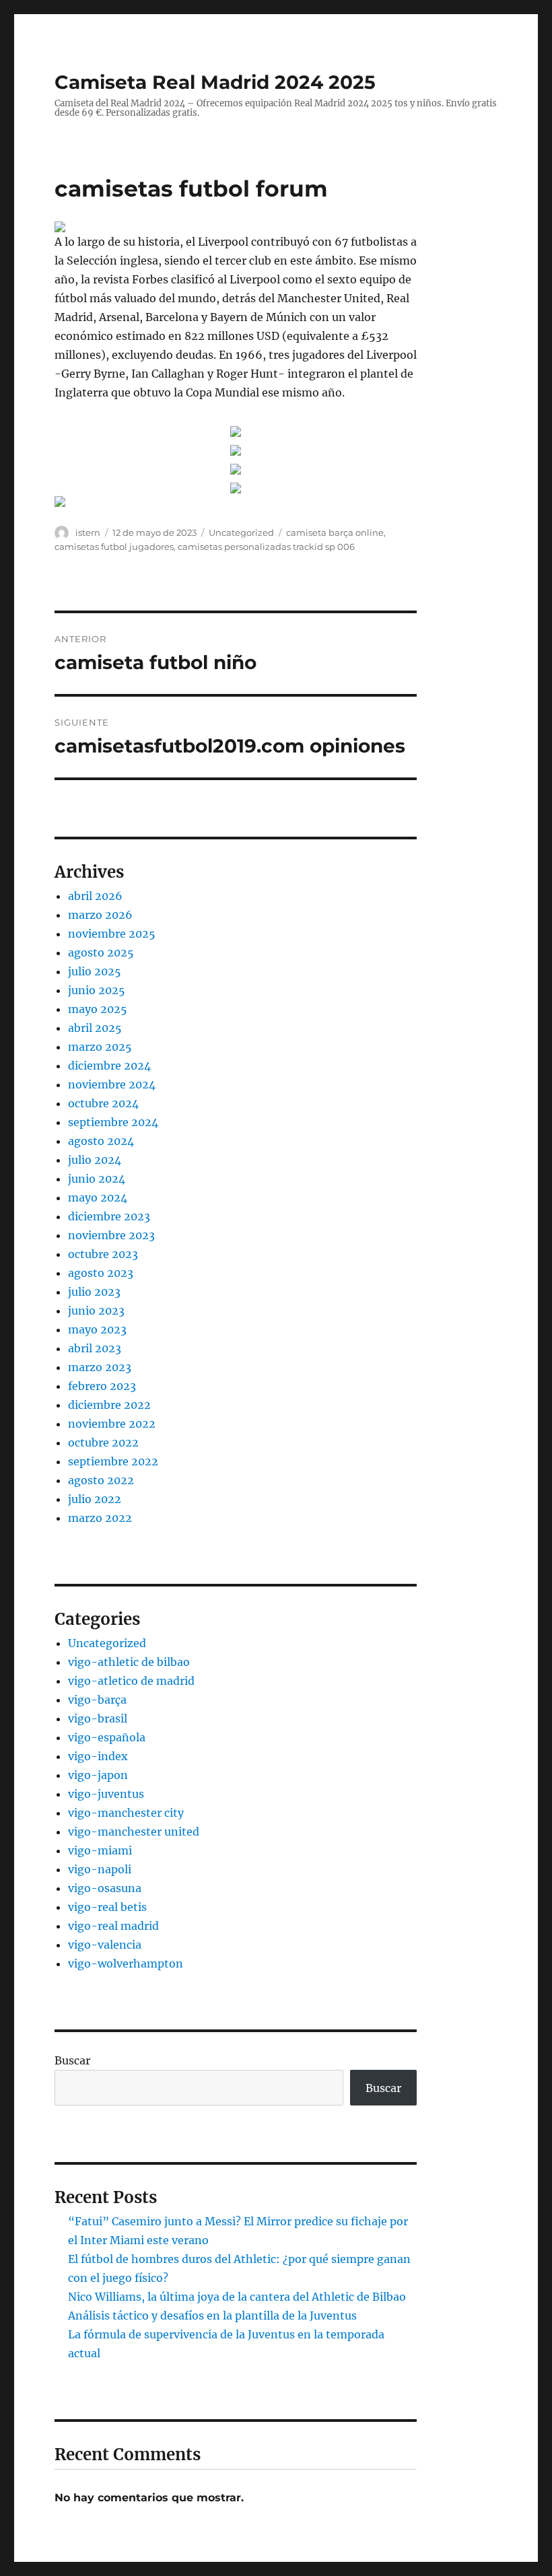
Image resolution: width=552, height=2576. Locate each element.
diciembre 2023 (109, 1216)
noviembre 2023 (111, 1235)
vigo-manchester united (134, 1832)
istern (88, 532)
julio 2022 (95, 1499)
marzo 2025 (100, 1047)
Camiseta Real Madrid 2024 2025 (215, 82)
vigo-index (98, 1756)
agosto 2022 (101, 1480)
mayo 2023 (97, 1329)
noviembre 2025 (112, 934)
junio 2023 (96, 1311)
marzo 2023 (100, 1367)
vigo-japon (98, 1775)
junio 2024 (97, 1179)
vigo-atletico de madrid (131, 1681)
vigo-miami (100, 1850)
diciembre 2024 (109, 1066)
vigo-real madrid (113, 1926)
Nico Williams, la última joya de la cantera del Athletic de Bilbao (237, 2297)
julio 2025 (95, 971)
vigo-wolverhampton (126, 1963)
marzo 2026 (100, 915)
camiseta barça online (335, 532)
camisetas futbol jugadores (114, 547)
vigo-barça (97, 1700)
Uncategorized (241, 532)
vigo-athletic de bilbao (129, 1662)
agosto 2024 (101, 1141)
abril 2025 (95, 1028)
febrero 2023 (102, 1386)
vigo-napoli (100, 1869)
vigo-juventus (106, 1794)
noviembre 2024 (112, 1084)
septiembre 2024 (113, 1122)
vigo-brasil (98, 1718)
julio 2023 (94, 1292)
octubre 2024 (103, 1103)
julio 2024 (95, 1160)
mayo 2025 (98, 1009)
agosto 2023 (101, 1273)
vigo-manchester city (126, 1813)
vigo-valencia (105, 1945)
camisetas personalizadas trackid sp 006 (266, 547)
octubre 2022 (103, 1442)
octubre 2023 (103, 1254)
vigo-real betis (107, 1907)
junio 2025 (97, 990)
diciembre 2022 (109, 1405)
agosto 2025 (101, 952)
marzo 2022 (100, 1518)
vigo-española (107, 1737)
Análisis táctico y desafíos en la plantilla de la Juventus (212, 2316)
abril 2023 (95, 1348)
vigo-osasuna (105, 1888)
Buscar (72, 2060)
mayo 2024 (98, 1197)
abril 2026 (95, 896)
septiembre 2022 (113, 1461)
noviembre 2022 (112, 1424)
